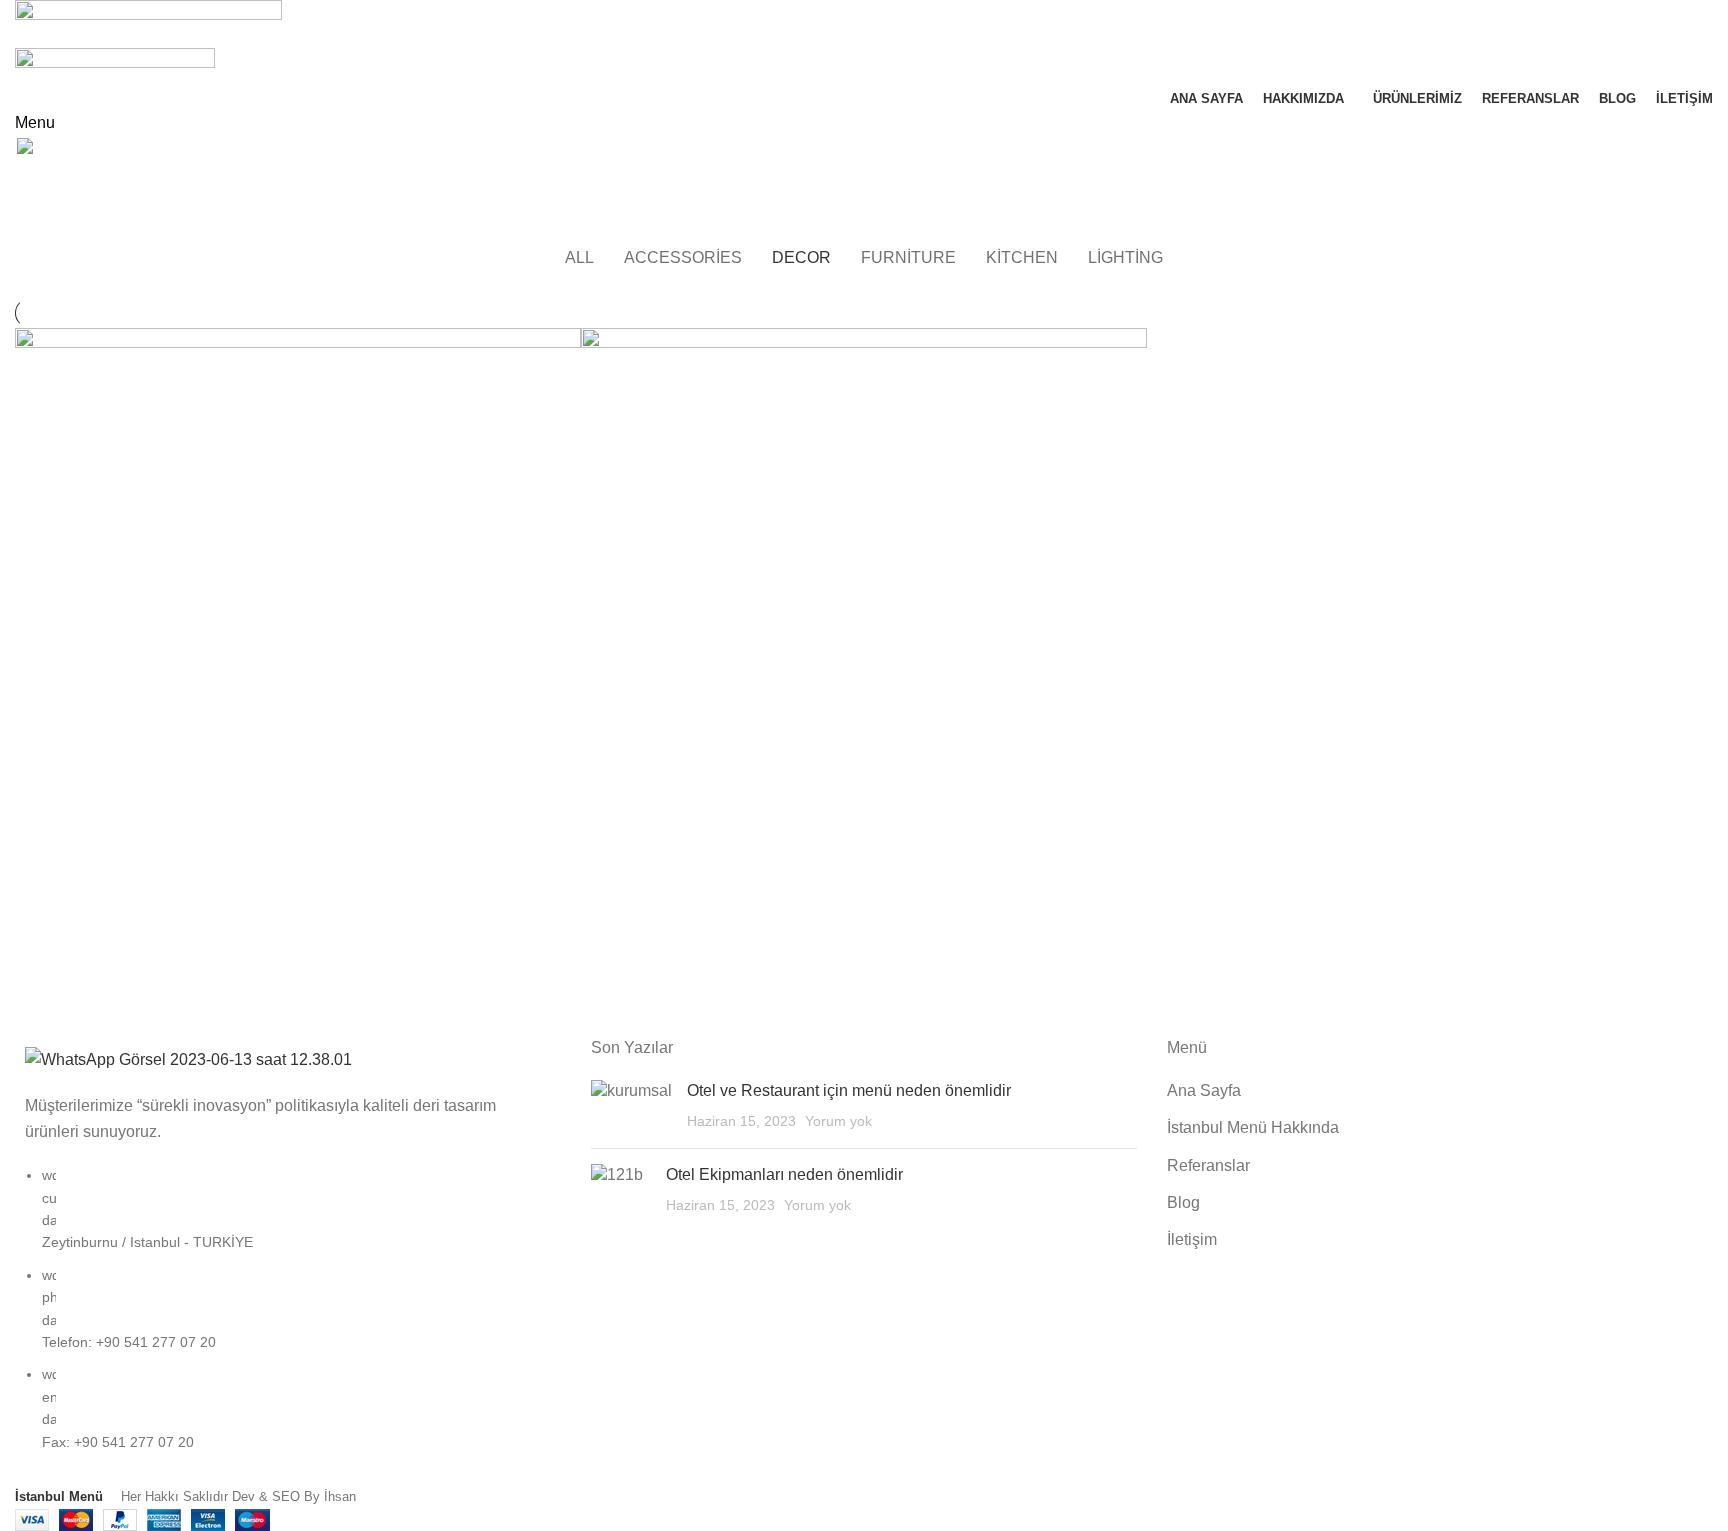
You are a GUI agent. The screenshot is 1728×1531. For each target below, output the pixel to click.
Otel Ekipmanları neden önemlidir (784, 1174)
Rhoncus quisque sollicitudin (772, 963)
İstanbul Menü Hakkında (1253, 1127)
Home (31, 225)
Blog (1183, 1202)
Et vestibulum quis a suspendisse (171, 225)
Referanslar (1208, 1165)
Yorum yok (838, 1121)
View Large (566, 343)
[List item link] (288, 1318)
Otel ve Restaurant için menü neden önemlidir (849, 1090)
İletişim (1192, 1239)
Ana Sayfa (1204, 1090)
